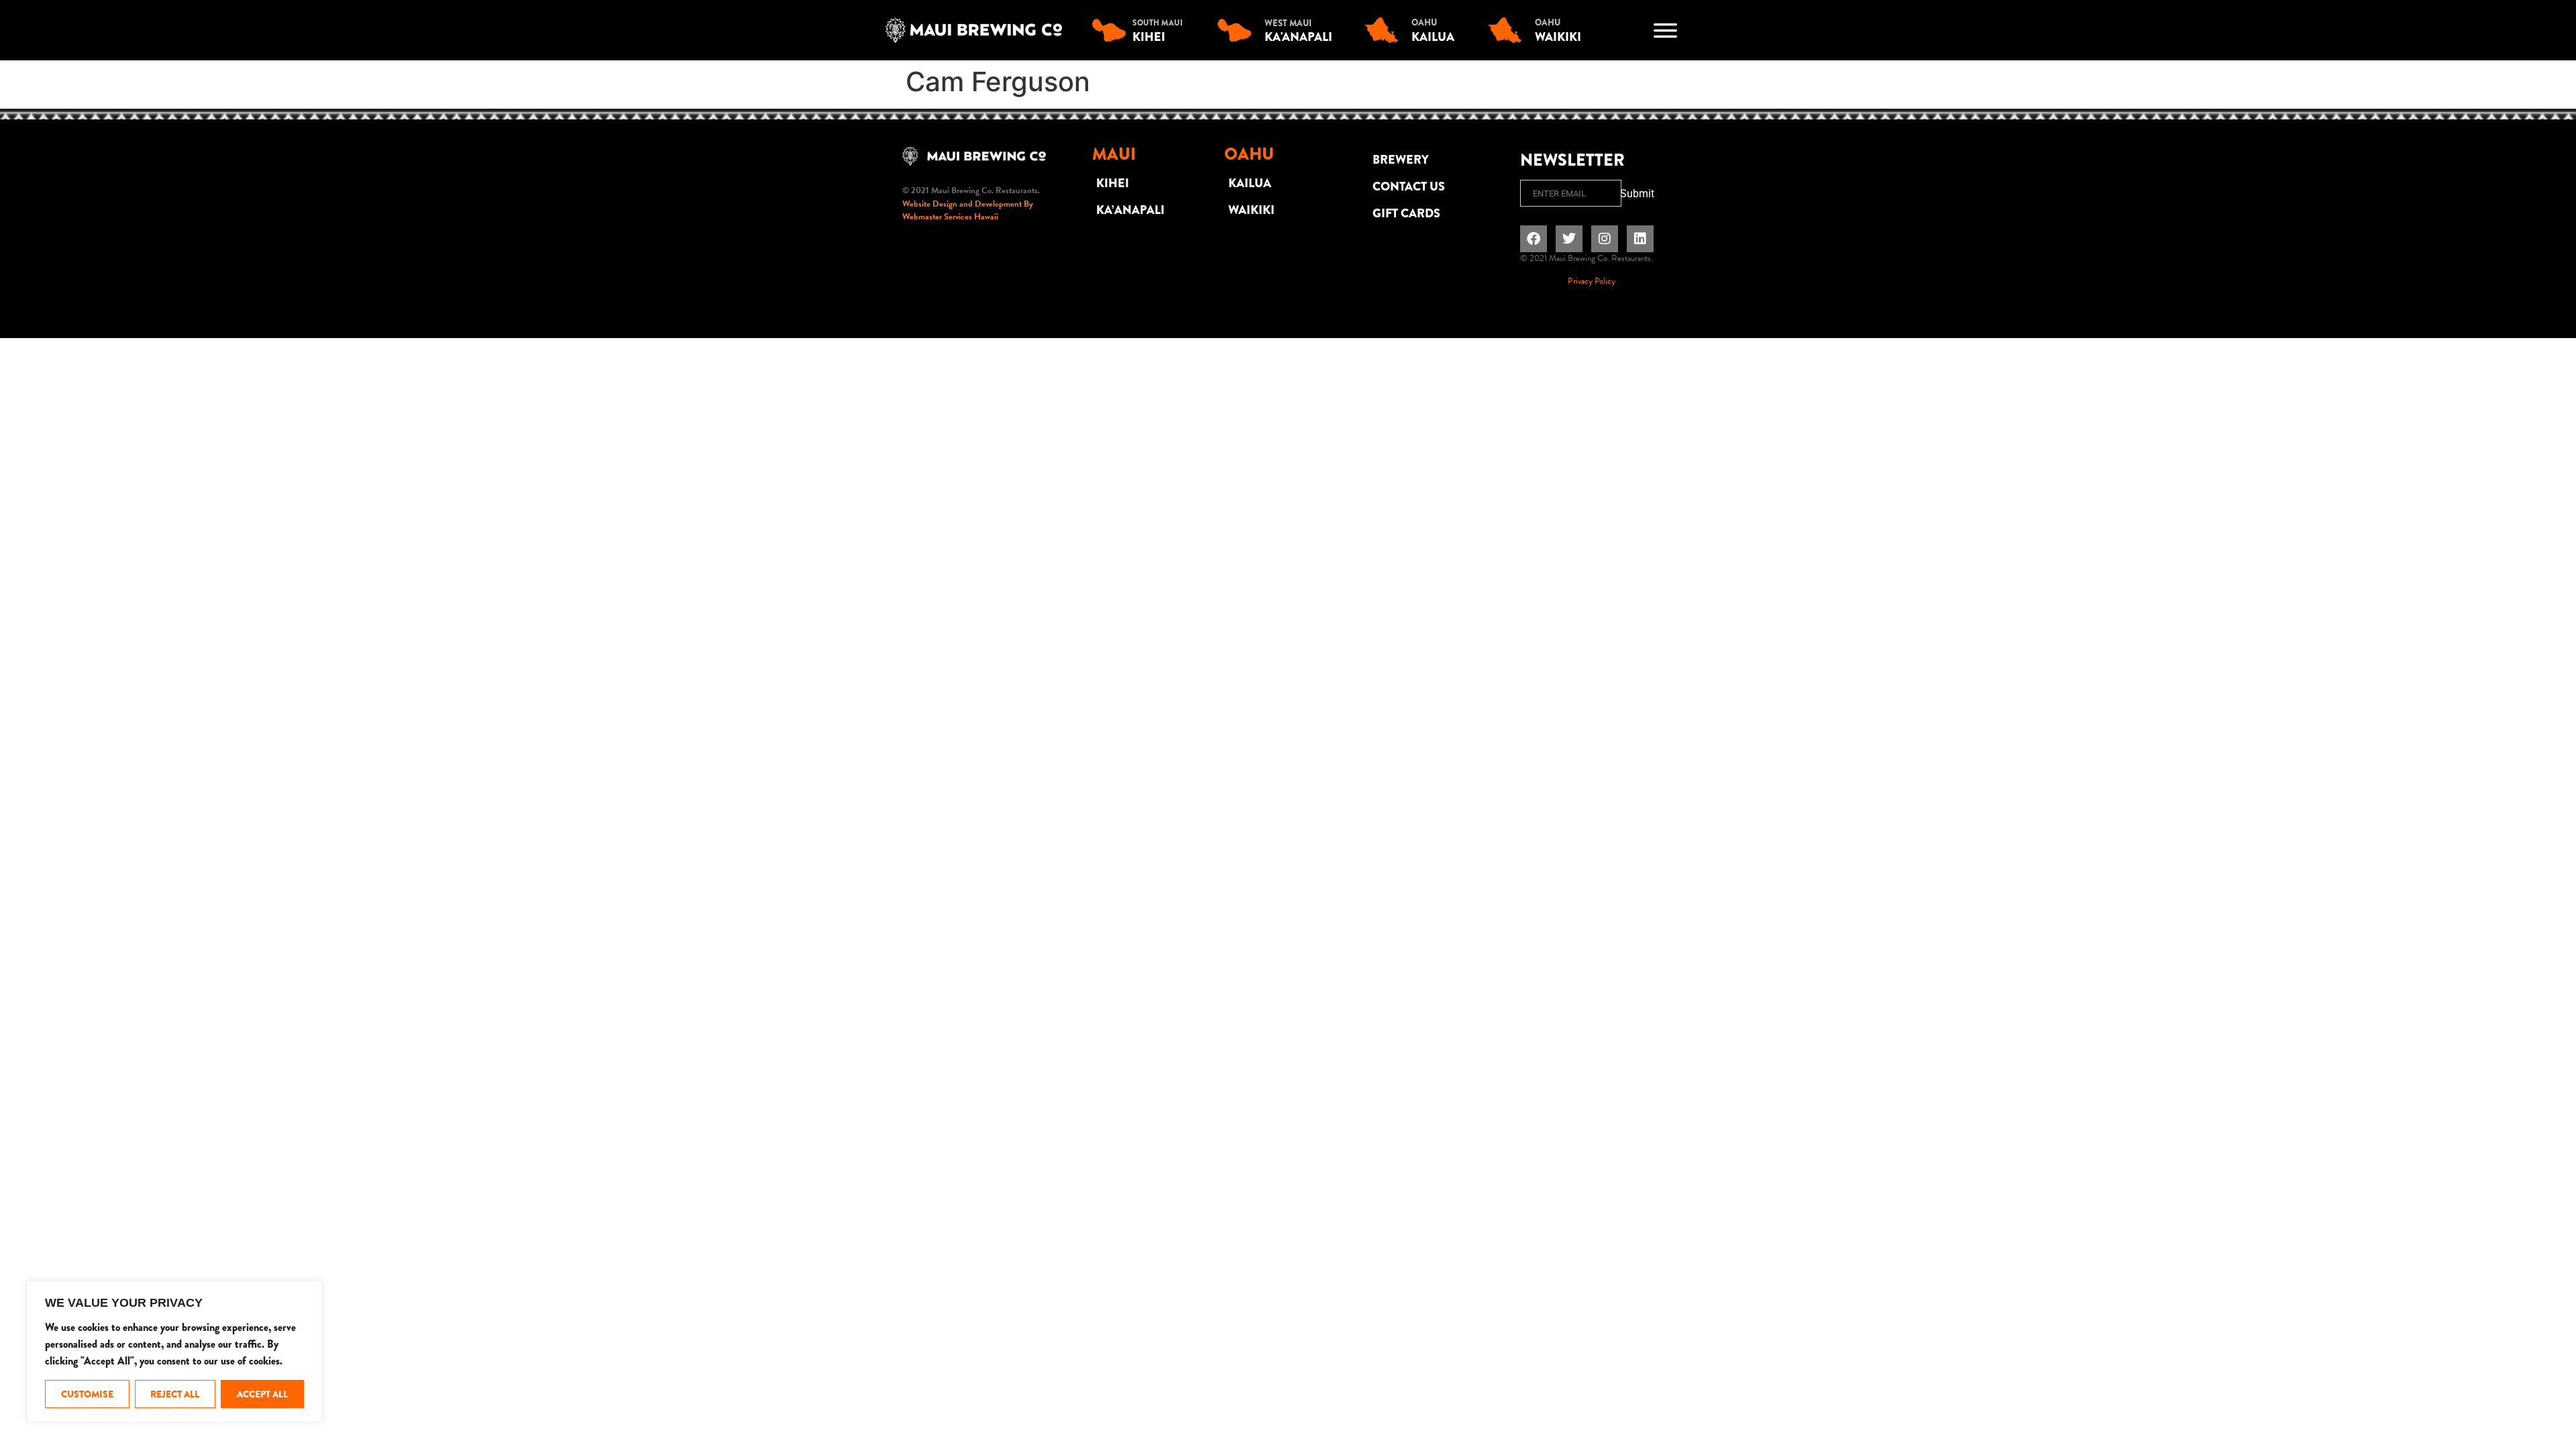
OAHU (1424, 22)
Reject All (175, 1394)
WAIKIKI (1251, 210)
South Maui (1158, 23)
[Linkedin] (1640, 239)
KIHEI (1113, 183)
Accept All (262, 1394)
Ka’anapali (1130, 210)
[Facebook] (1534, 239)
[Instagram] (1605, 239)
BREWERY (1401, 160)
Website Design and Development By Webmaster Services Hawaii (968, 211)
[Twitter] (1569, 239)
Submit (1637, 194)
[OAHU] (1385, 30)
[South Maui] (1112, 30)
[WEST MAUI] (1238, 30)
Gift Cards (1406, 213)
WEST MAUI (1288, 23)
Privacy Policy (1592, 281)
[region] (174, 1351)
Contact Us (1409, 186)
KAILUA (1250, 183)
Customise (87, 1394)
